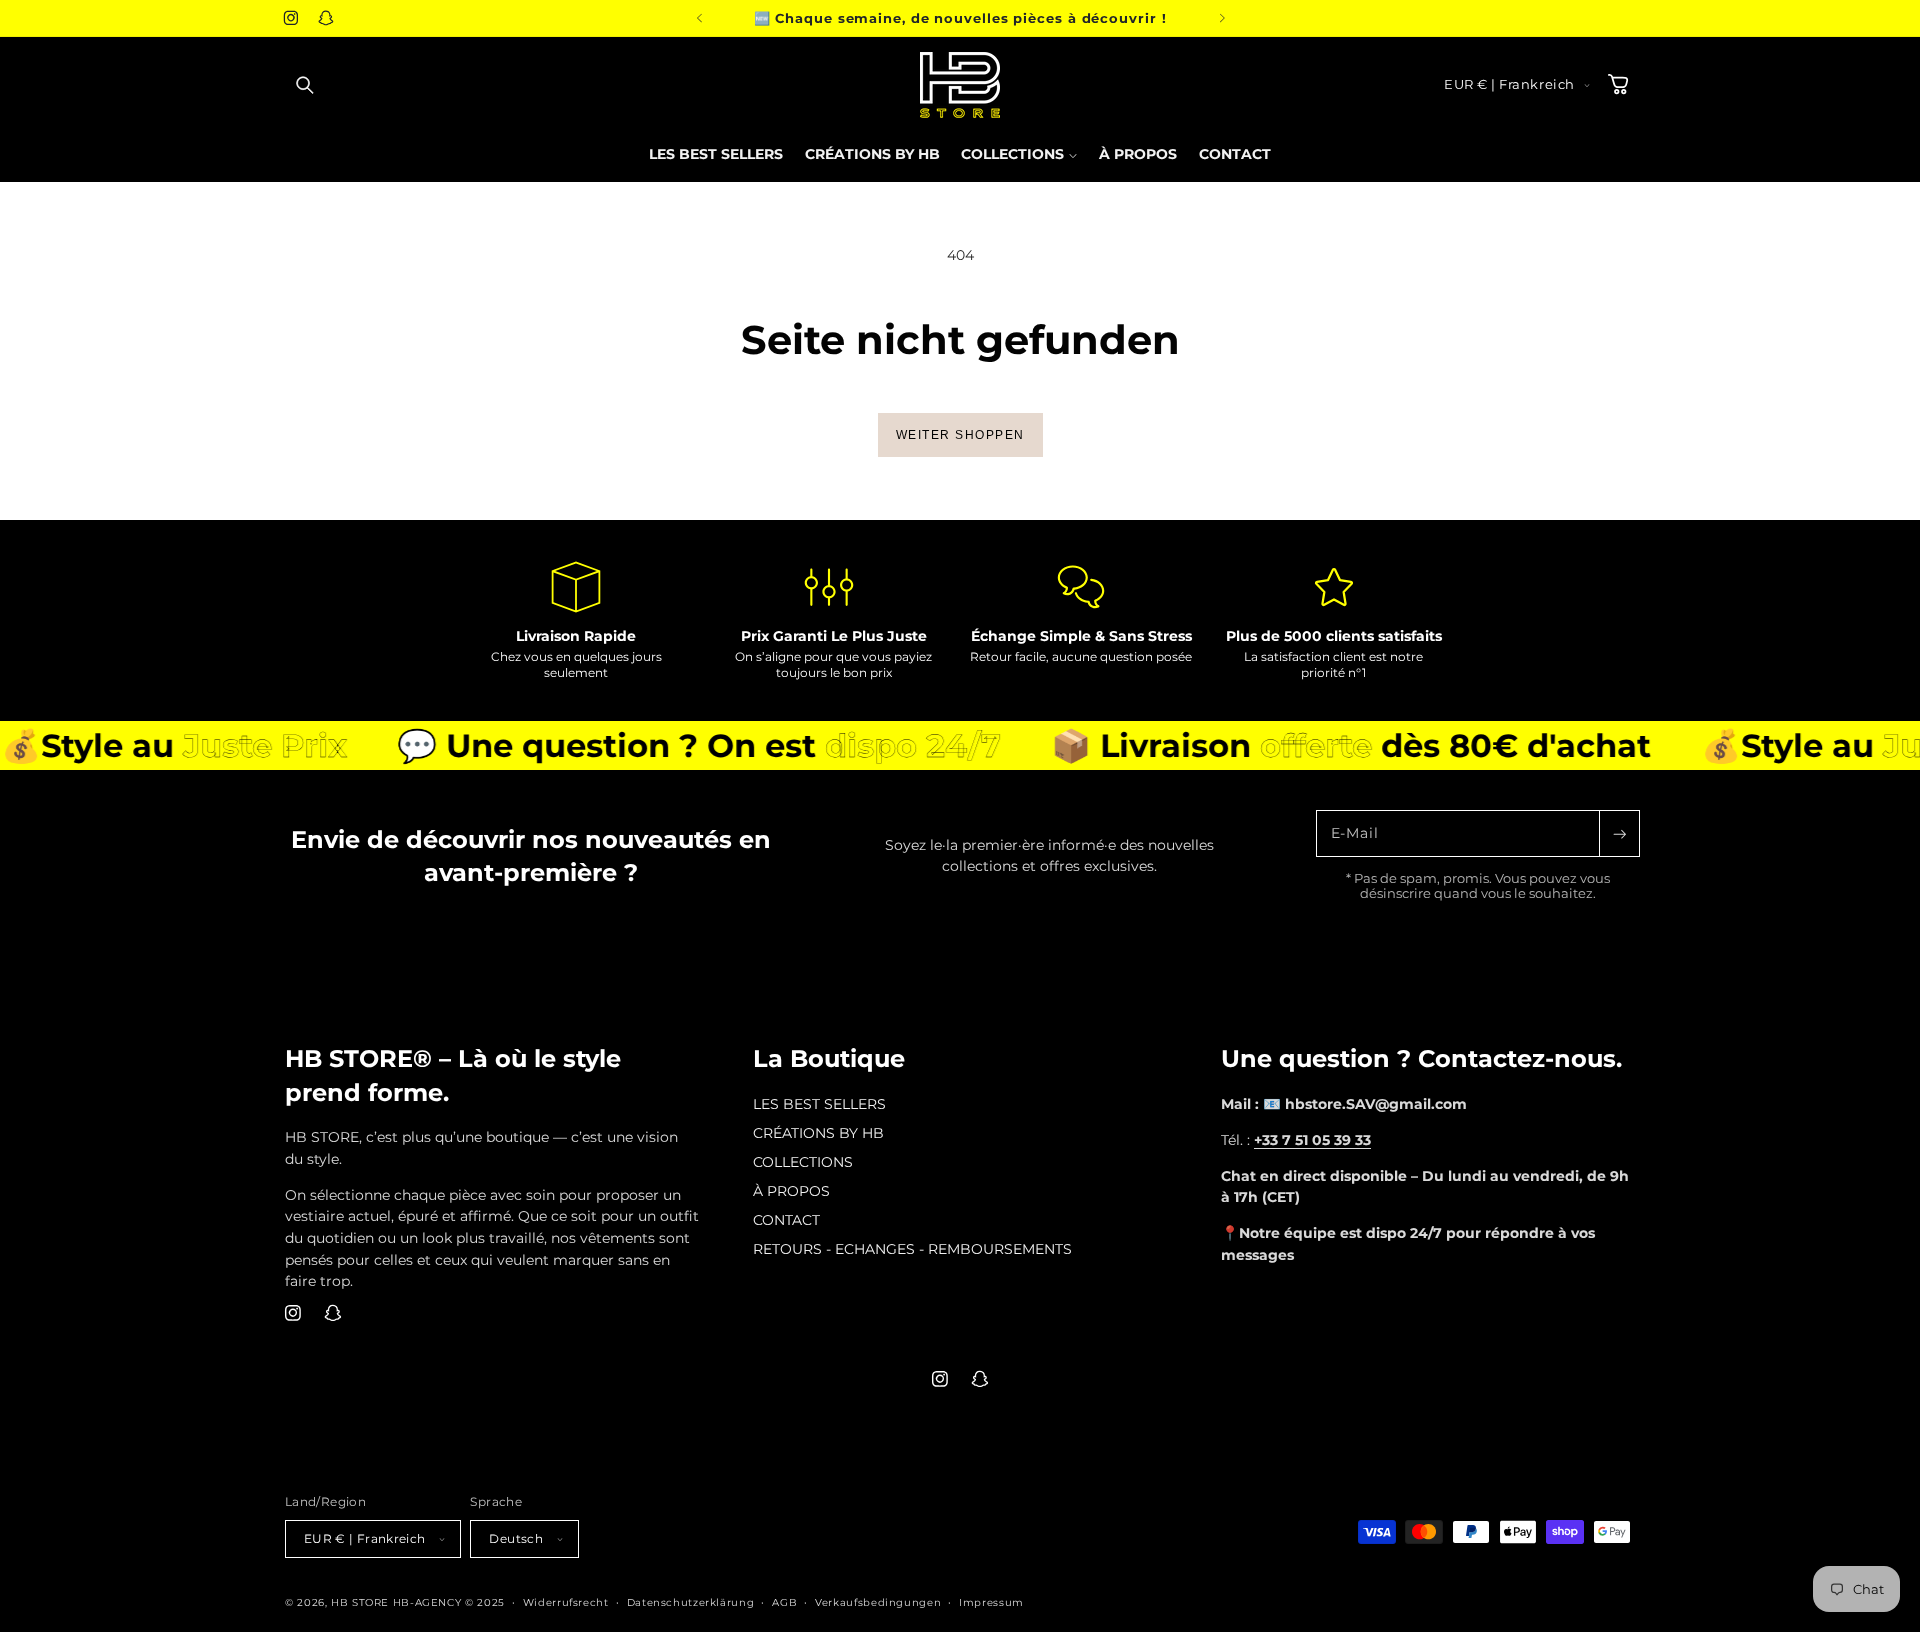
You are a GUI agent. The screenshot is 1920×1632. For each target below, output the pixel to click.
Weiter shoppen (960, 435)
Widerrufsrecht (566, 1602)
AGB (784, 1602)
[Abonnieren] (1619, 833)
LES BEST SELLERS (819, 1104)
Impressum (991, 1602)
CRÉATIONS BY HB (818, 1133)
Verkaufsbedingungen (878, 1602)
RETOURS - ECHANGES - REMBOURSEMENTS (912, 1249)
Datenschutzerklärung (691, 1602)
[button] (305, 85)
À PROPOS (791, 1191)
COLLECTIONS (803, 1162)
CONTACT (786, 1220)
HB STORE (362, 1602)
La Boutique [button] (829, 1058)
